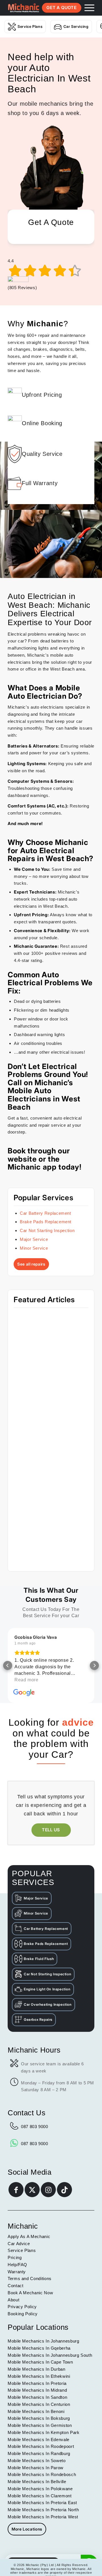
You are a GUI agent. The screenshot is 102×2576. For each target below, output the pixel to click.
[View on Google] (24, 1693)
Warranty (17, 2272)
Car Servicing (76, 26)
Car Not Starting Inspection (47, 1230)
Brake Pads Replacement (46, 1222)
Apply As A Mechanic (29, 2236)
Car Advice (19, 2244)
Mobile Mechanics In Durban (37, 2369)
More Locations (27, 2529)
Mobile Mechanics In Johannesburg (43, 2341)
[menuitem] (87, 8)
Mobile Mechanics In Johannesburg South (50, 2355)
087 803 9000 (35, 2127)
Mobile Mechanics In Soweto (37, 2461)
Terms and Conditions (30, 2278)
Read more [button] (26, 1680)
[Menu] (87, 8)
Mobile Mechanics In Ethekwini (39, 2376)
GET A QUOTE (61, 8)
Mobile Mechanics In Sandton (37, 2397)
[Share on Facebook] (16, 2190)
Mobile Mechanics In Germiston (40, 2425)
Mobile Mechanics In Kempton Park (43, 2432)
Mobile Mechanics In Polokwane (40, 2489)
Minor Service (34, 1248)
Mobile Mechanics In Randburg (39, 2453)
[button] (8, 1665)
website (23, 1159)
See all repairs (31, 1264)
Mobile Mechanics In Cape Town (40, 2362)
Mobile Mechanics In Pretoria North (43, 2510)
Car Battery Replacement (45, 1213)
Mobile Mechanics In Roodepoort (41, 2446)
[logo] (24, 8)
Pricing (15, 2257)
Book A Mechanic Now (30, 2293)
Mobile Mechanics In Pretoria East (42, 2503)
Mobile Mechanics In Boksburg (39, 2418)
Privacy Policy (22, 2307)
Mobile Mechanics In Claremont (40, 2496)
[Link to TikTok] (64, 2190)
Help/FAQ (17, 2265)
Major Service (34, 1239)
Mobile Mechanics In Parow (36, 2468)
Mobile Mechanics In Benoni (36, 2411)
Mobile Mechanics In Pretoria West (43, 2517)
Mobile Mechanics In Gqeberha (39, 2348)
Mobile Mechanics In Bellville (37, 2482)
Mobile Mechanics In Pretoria (37, 2383)
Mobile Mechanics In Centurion (39, 2404)
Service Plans (30, 26)
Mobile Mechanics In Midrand (37, 2390)
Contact (15, 2286)
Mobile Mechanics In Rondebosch (42, 2474)
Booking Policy (23, 2314)
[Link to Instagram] (48, 2190)
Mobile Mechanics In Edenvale (39, 2440)
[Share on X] (32, 2190)
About (13, 2300)
